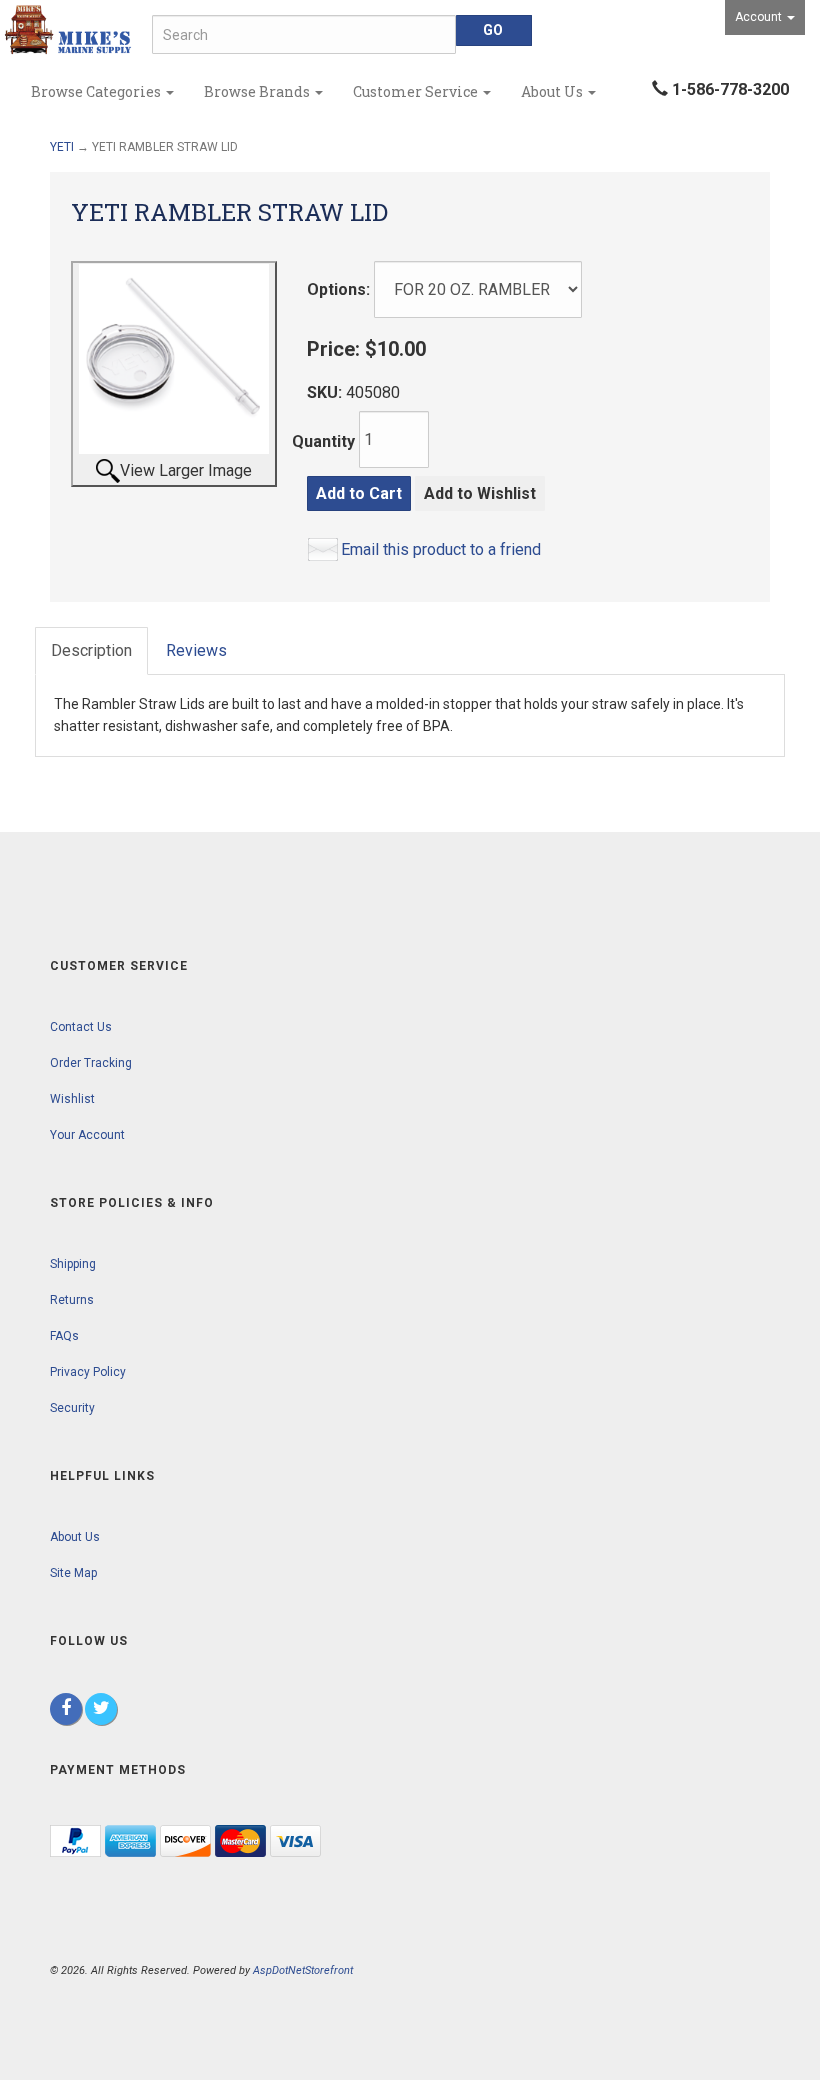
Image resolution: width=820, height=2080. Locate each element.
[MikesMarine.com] (68, 30)
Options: (338, 289)
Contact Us (81, 1027)
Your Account (87, 1135)
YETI (62, 147)
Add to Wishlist (480, 493)
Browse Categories (97, 91)
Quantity (323, 441)
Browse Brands (258, 91)
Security (72, 1408)
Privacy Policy (88, 1372)
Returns (72, 1300)
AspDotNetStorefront (303, 1970)
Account (760, 17)
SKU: (326, 392)
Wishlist (72, 1099)
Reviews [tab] (196, 650)
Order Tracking (91, 1063)
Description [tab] (91, 650)
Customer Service (417, 91)
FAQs (64, 1336)
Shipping (73, 1264)
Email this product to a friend (441, 549)
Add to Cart (359, 493)
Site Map (73, 1573)
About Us (553, 91)
